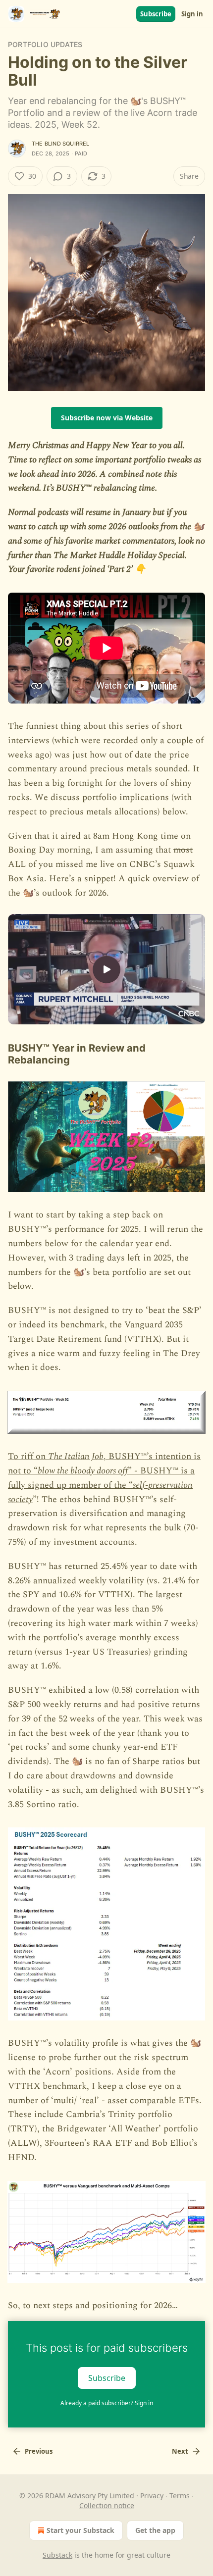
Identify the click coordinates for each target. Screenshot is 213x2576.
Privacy (152, 2496)
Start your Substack (80, 2530)
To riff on (28, 1456)
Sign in (192, 14)
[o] (106, 969)
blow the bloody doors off (83, 1471)
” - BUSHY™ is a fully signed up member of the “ (101, 1478)
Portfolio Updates (45, 44)
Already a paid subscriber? (107, 2403)
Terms (180, 2496)
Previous (39, 2451)
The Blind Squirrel (61, 144)
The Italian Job (76, 1456)
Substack (57, 2555)
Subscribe (156, 14)
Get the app (155, 2530)
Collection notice (107, 2505)
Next (180, 2451)
